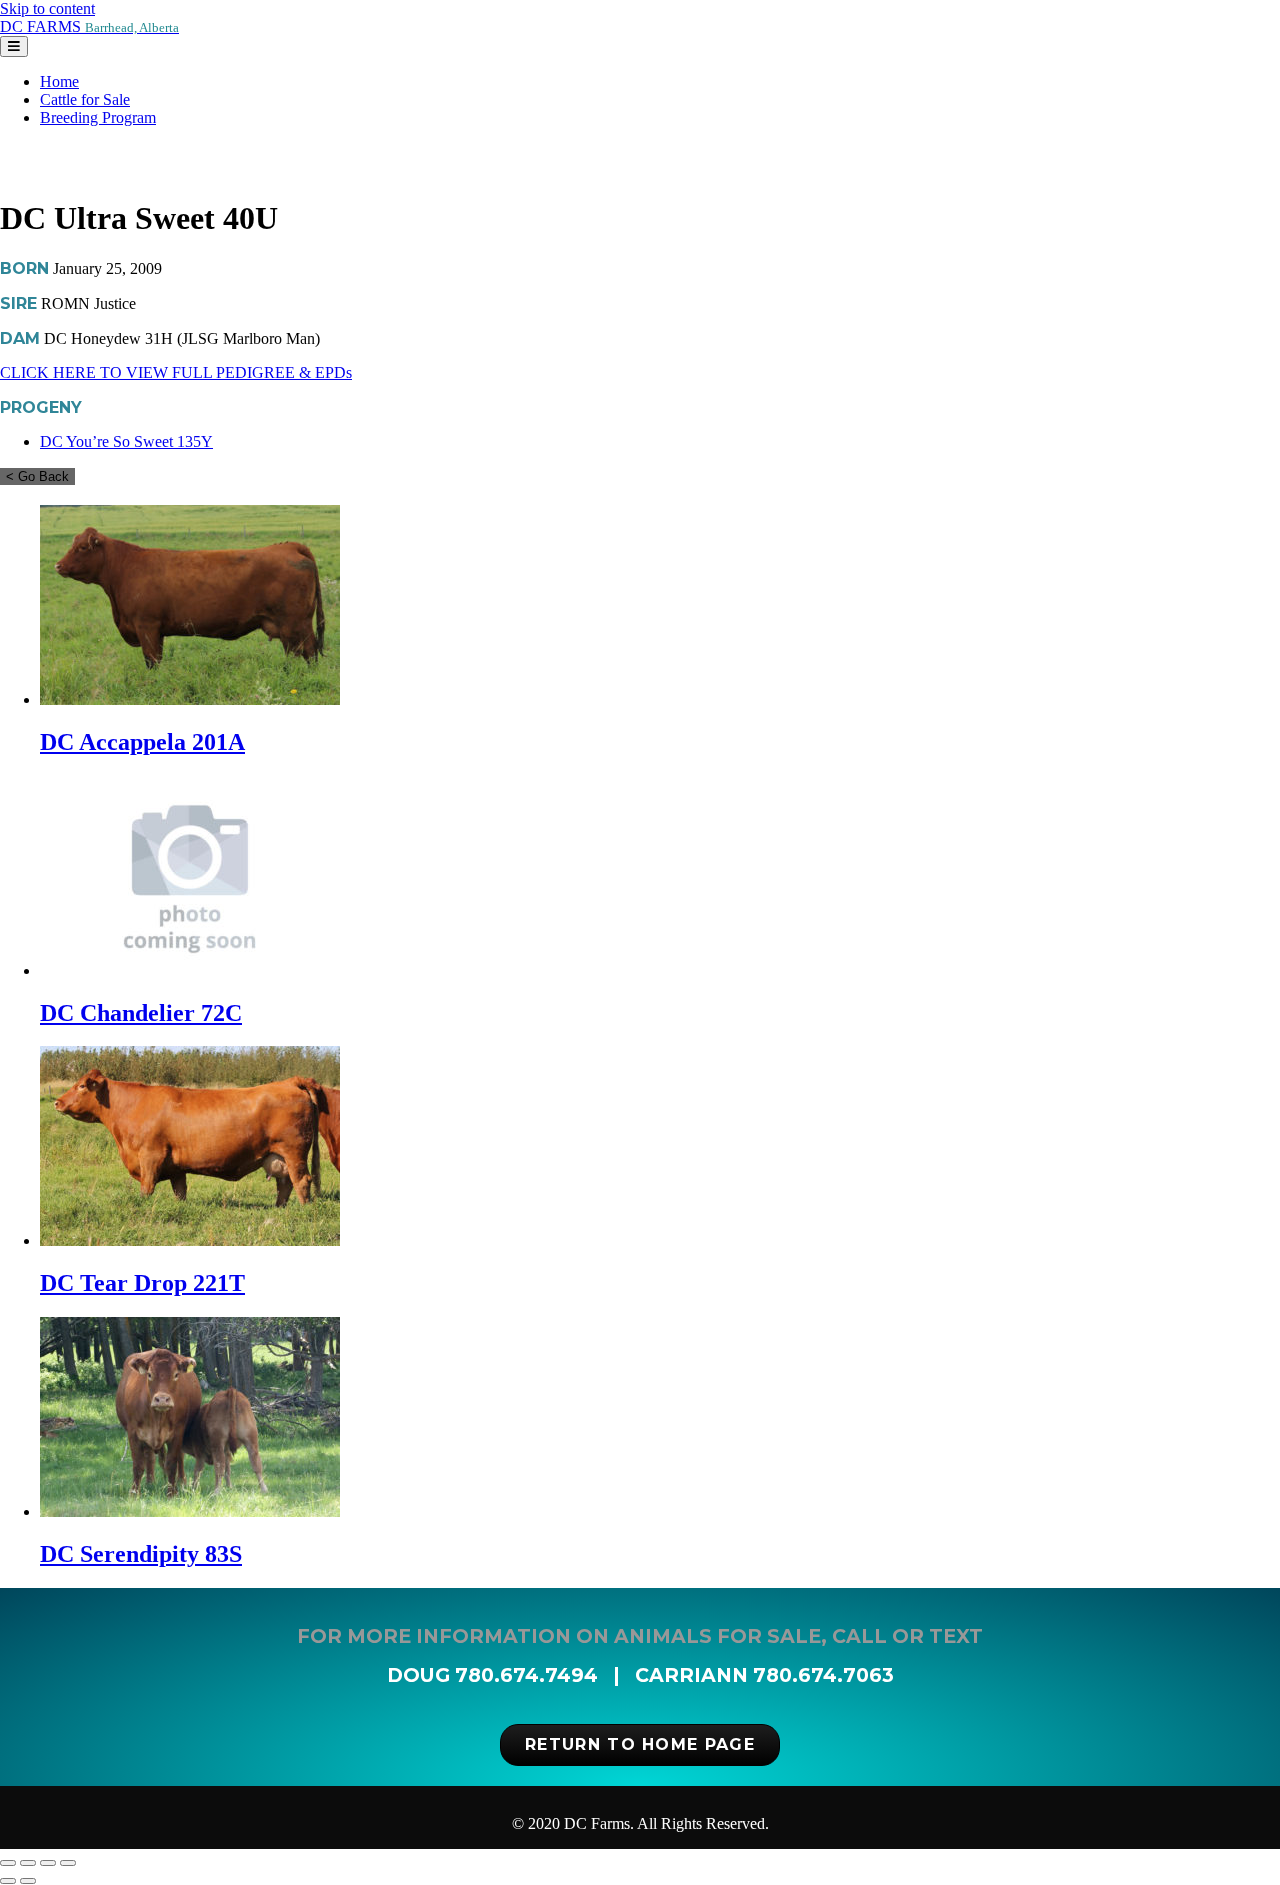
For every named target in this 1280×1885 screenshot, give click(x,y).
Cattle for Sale (85, 99)
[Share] (48, 1863)
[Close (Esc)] (68, 1863)
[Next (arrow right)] (28, 1881)
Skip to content (47, 8)
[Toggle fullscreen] (28, 1863)
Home (59, 81)
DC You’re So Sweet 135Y (126, 441)
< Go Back (37, 476)
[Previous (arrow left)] (8, 1881)
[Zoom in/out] (8, 1863)
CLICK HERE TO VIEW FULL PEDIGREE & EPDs (176, 372)
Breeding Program (98, 117)
